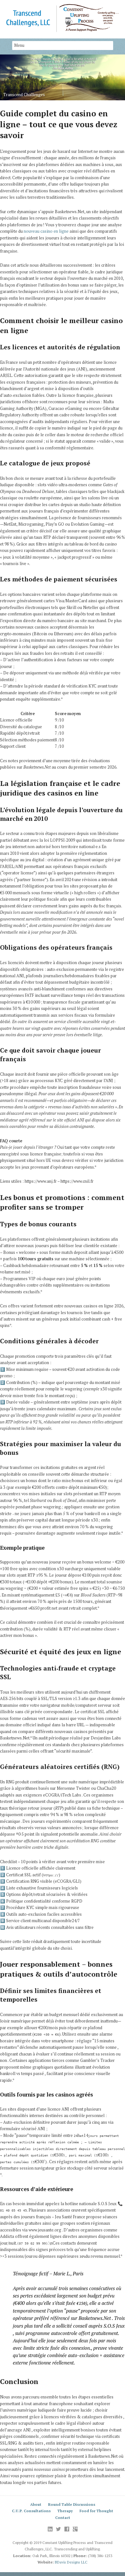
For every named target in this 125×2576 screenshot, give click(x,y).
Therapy (65, 2511)
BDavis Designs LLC (71, 2562)
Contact (63, 2518)
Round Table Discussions (72, 2504)
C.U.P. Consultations (31, 2511)
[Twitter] (58, 2529)
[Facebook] (67, 2529)
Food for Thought (96, 2511)
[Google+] (75, 2529)
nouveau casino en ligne (46, 231)
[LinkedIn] (50, 2529)
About (36, 2504)
